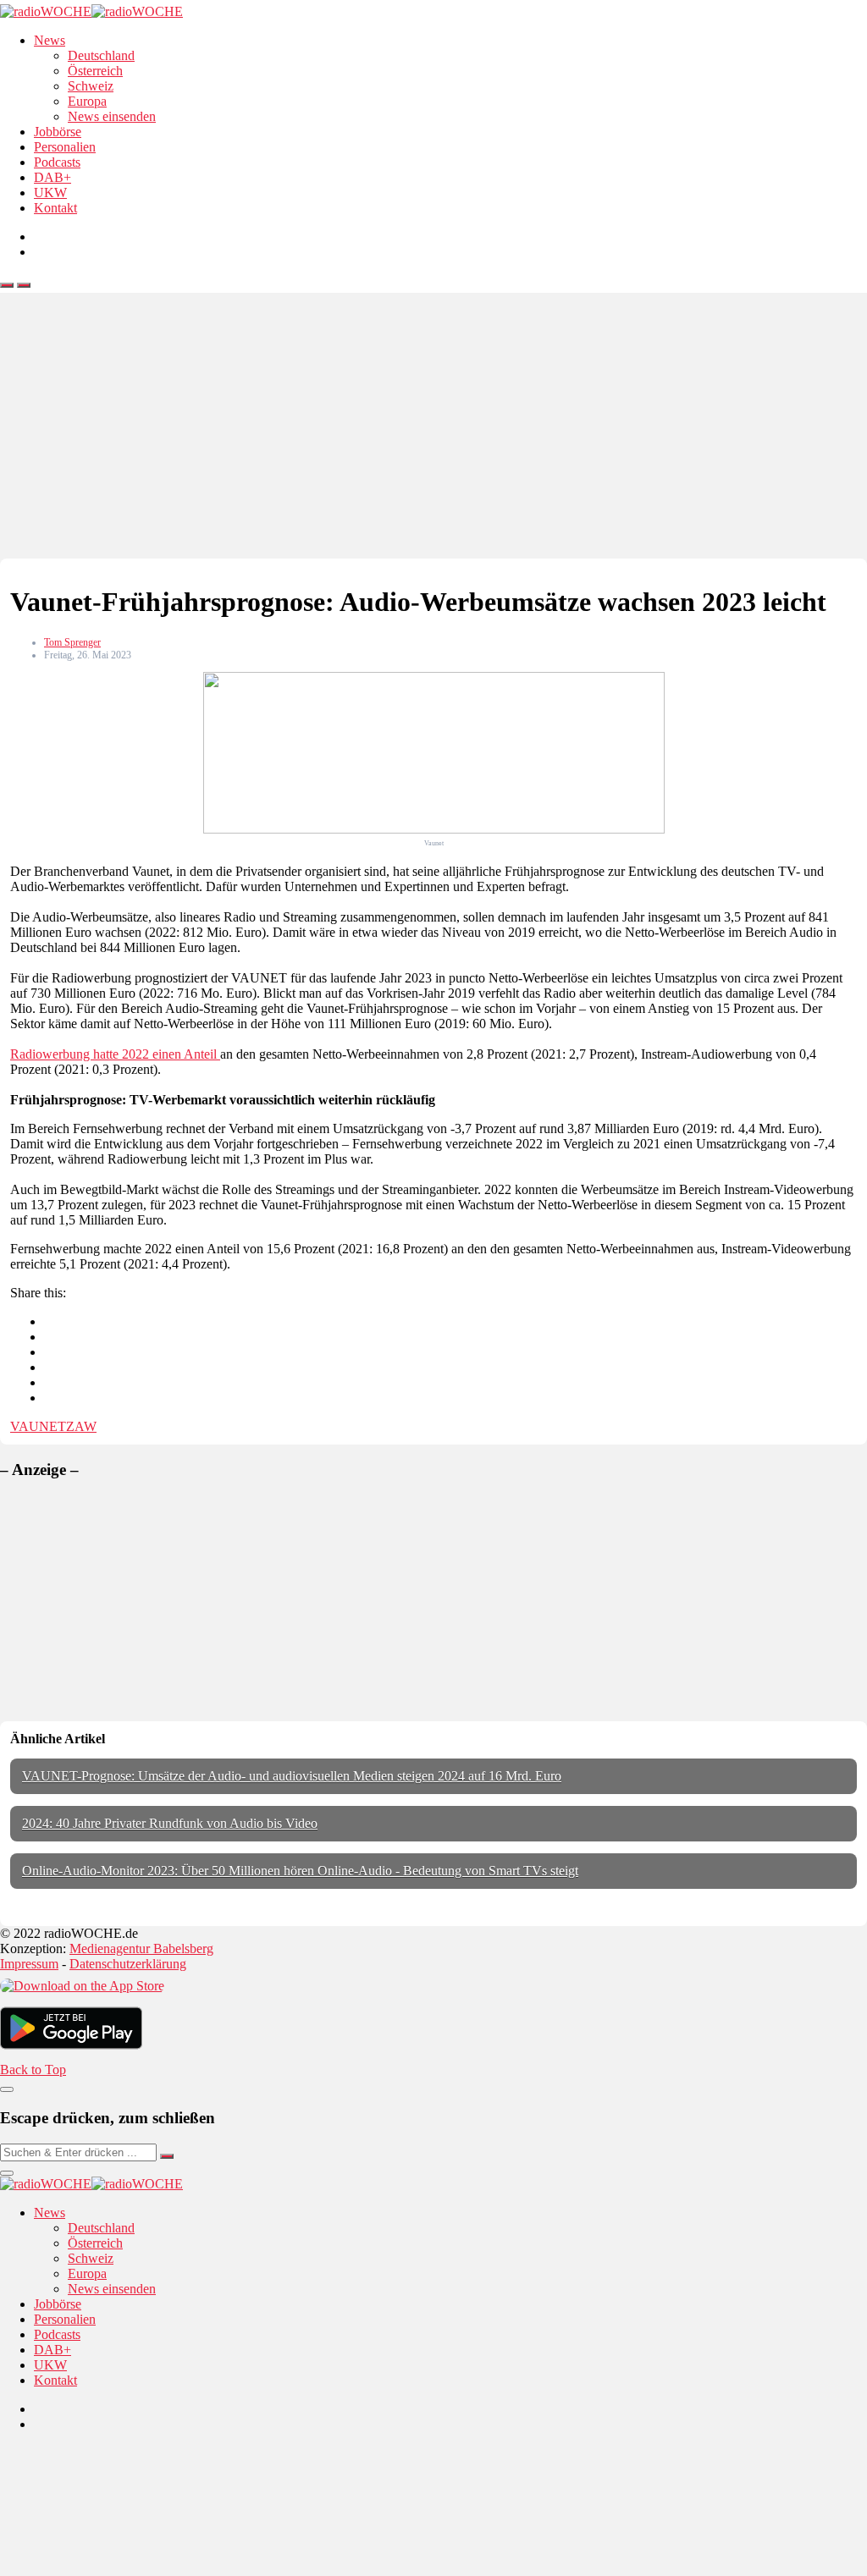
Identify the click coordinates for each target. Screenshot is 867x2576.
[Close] (7, 2089)
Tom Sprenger (72, 642)
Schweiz (91, 86)
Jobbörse (58, 132)
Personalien (65, 147)
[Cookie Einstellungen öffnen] (127, 2568)
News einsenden (112, 116)
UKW (50, 193)
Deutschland (101, 55)
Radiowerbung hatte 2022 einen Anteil (115, 1054)
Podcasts (57, 162)
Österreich (95, 71)
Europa (87, 101)
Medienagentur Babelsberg (141, 1949)
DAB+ (52, 177)
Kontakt (55, 208)
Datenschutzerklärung (128, 1964)
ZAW (81, 1426)
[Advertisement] (433, 432)
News (50, 40)
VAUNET (38, 1426)
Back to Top (33, 2070)
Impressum (29, 1964)
